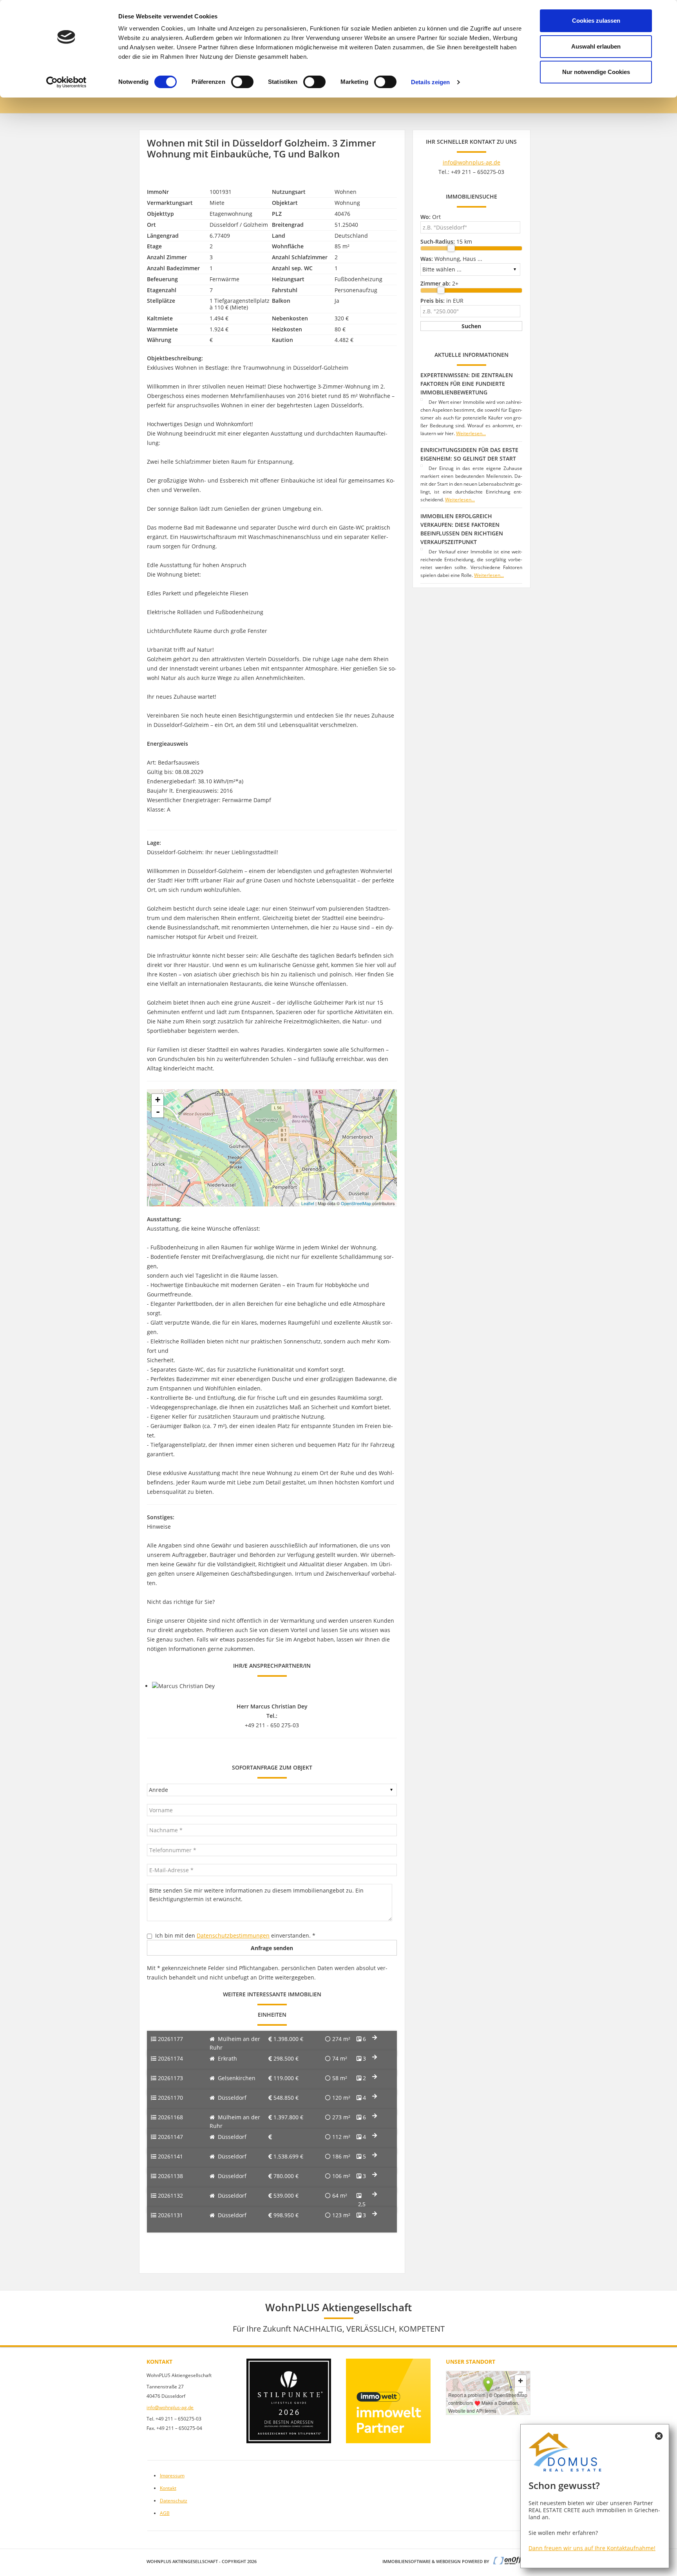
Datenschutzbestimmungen (233, 1935)
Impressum (172, 2476)
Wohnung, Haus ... (451, 259)
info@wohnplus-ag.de (472, 162)
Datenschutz (174, 2501)
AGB (165, 2513)
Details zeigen (430, 82)
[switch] (242, 82)
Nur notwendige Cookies (596, 72)
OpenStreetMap (356, 1203)
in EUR (442, 301)
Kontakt (168, 2488)
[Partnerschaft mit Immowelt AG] (388, 2401)
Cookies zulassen (596, 21)
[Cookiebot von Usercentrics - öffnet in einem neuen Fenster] (66, 82)
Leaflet (308, 1203)
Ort (431, 217)
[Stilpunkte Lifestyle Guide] (289, 2401)
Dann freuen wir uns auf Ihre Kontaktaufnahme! (592, 2548)
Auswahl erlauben (596, 46)
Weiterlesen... (471, 433)
